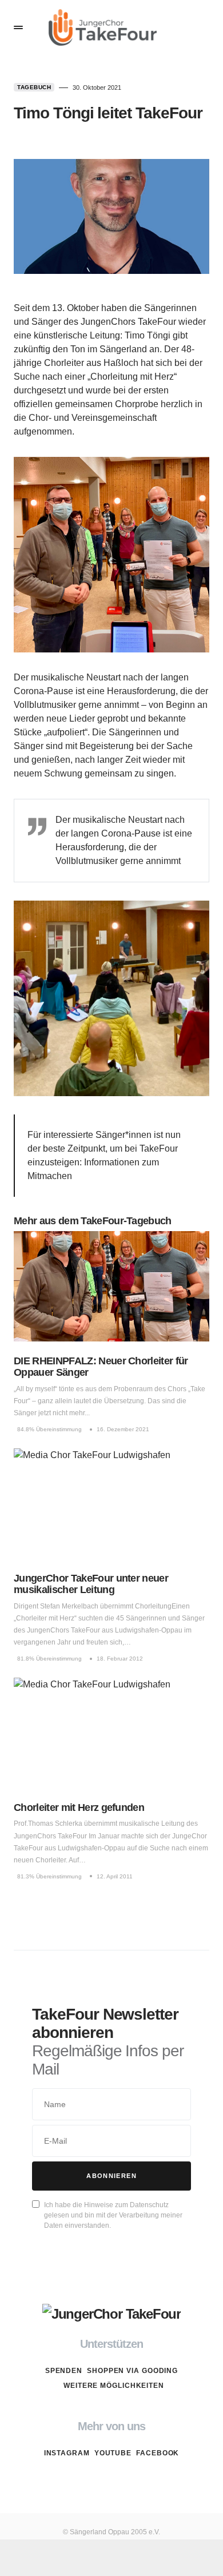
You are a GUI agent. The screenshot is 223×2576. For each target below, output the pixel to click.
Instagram (67, 2453)
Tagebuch (34, 87)
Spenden (64, 2371)
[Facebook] (134, 2480)
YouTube (113, 2453)
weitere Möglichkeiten (114, 2386)
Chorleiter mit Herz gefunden (79, 1807)
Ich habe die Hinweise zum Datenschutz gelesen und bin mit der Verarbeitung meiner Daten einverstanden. (113, 2215)
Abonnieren (111, 2176)
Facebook (158, 2453)
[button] (18, 27)
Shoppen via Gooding (132, 2371)
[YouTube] (111, 2480)
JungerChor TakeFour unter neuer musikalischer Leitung (91, 1584)
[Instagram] (89, 2480)
